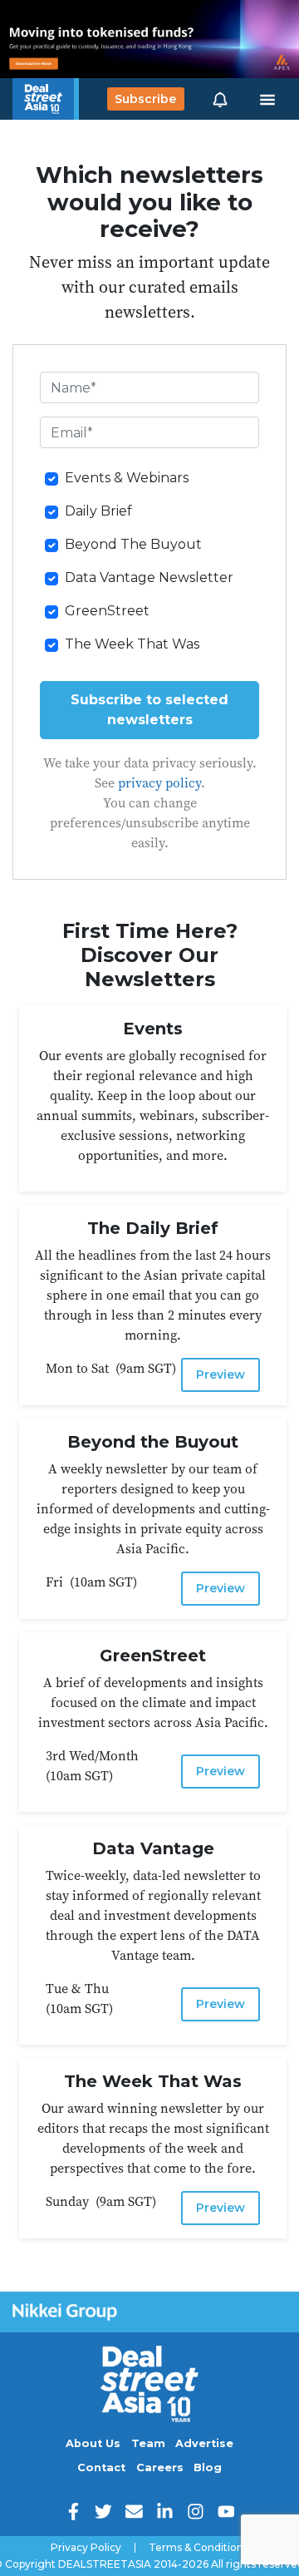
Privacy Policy (86, 2548)
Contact (101, 2467)
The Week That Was (132, 644)
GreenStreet (107, 611)
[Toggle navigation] (267, 99)
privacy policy (159, 782)
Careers (160, 2467)
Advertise (204, 2443)
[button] (220, 99)
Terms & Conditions (199, 2548)
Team (148, 2443)
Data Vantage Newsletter (149, 577)
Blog (208, 2467)
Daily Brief (98, 511)
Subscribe (145, 99)
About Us (93, 2443)
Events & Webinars (127, 478)
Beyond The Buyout (133, 544)
